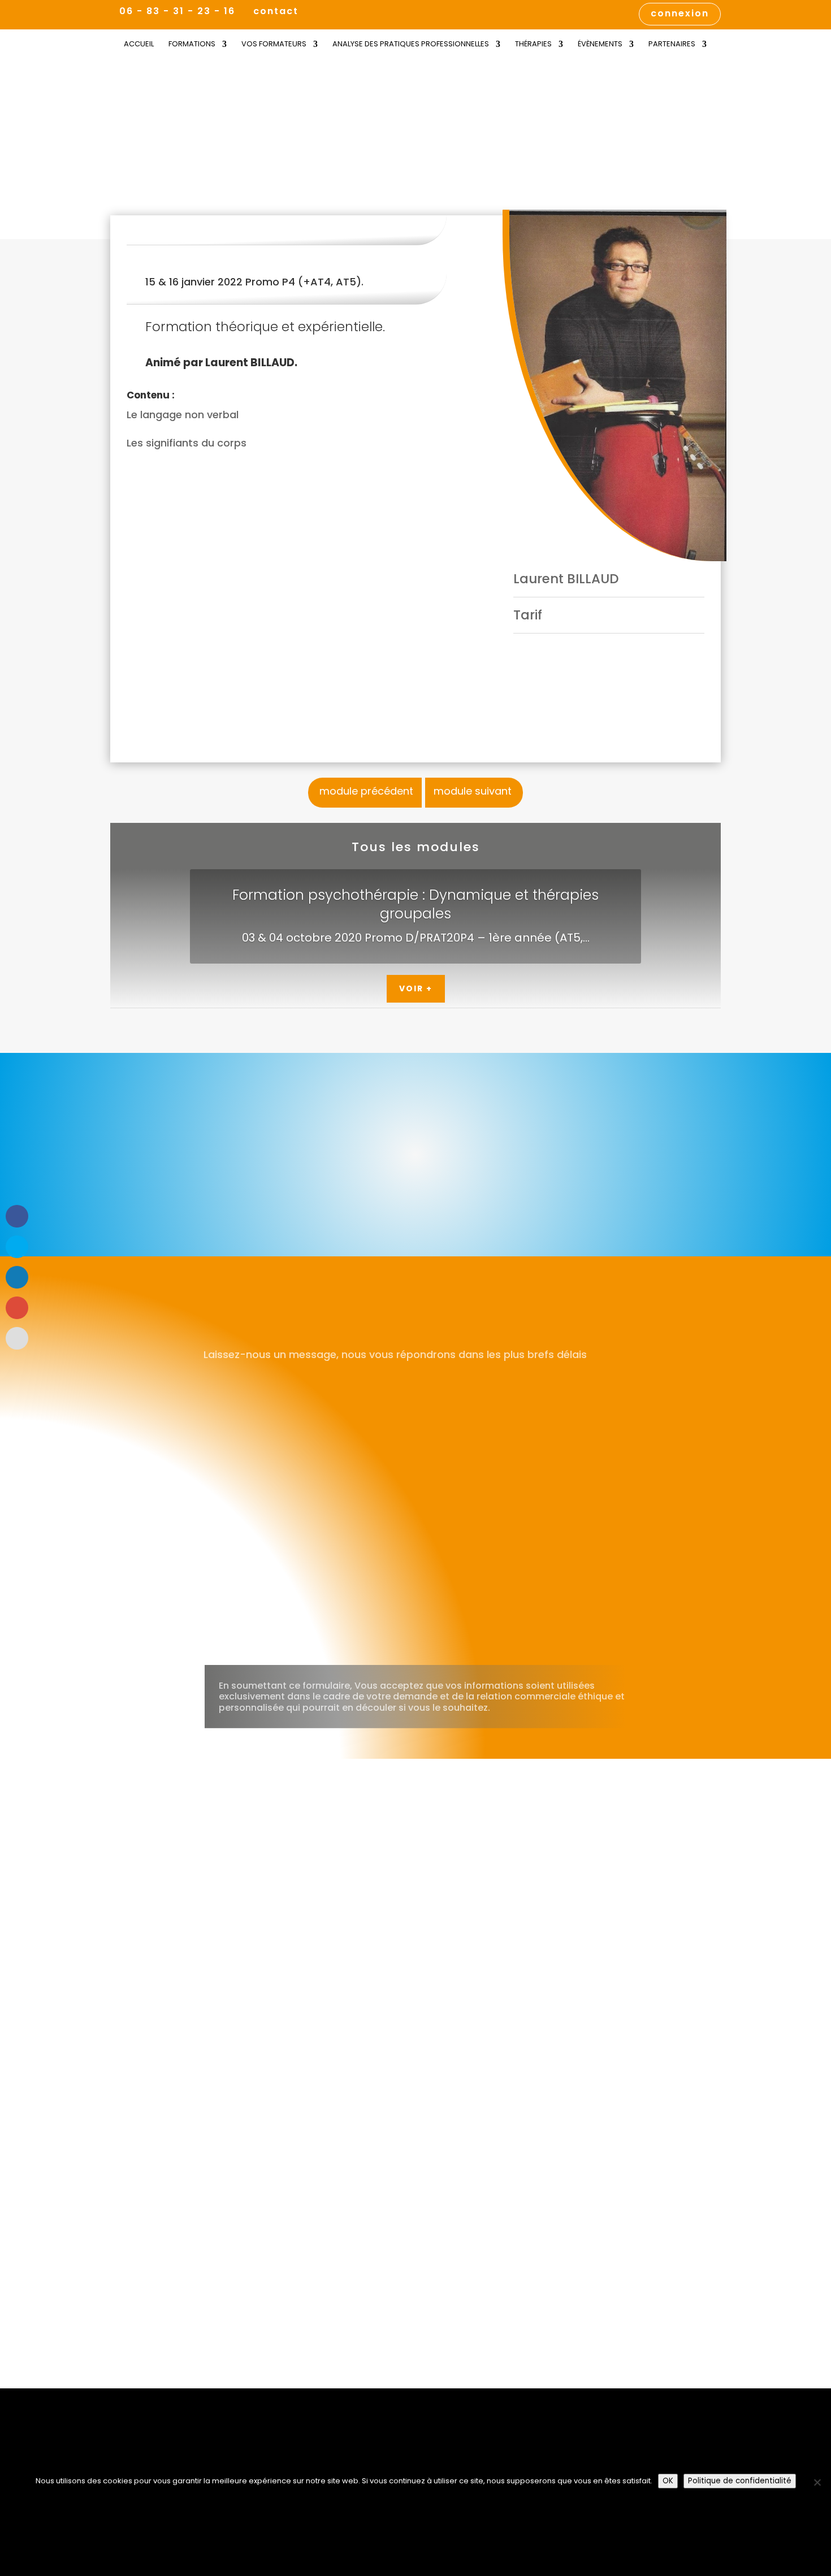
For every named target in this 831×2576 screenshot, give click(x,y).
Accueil (139, 45)
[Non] (817, 2482)
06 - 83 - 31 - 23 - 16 (177, 11)
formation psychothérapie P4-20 (214, 196)
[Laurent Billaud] (614, 385)
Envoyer (592, 1636)
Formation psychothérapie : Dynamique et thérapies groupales (415, 904)
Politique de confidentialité (740, 2481)
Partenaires (672, 45)
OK (668, 2481)
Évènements (600, 45)
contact (276, 12)
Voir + (416, 988)
